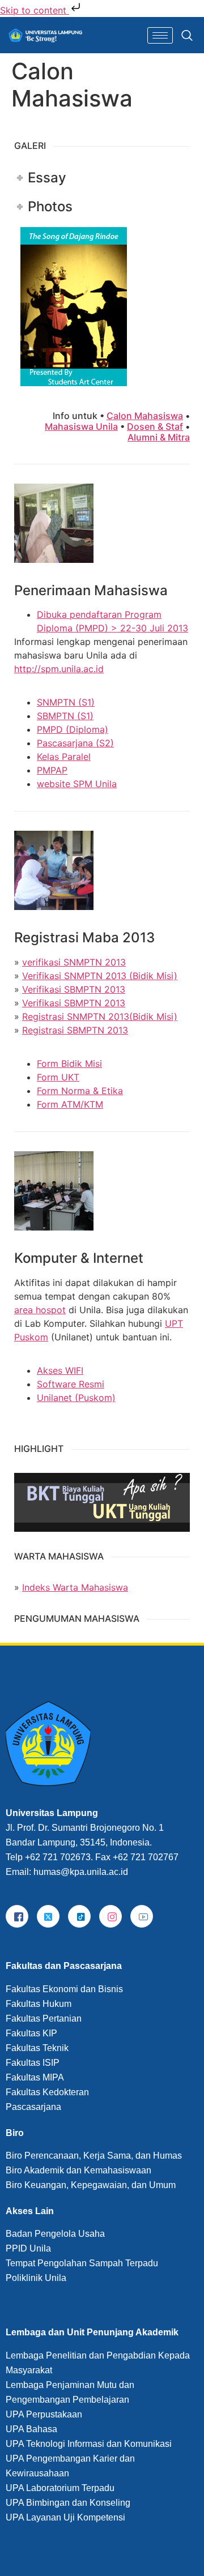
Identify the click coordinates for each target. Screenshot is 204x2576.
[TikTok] (79, 1916)
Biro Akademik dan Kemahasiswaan (78, 2170)
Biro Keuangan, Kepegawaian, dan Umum (91, 2185)
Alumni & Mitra (159, 437)
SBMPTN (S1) (65, 716)
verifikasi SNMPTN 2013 (74, 962)
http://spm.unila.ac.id (59, 669)
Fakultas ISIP (33, 2063)
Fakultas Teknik (37, 2048)
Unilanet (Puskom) (76, 1398)
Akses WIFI (60, 1370)
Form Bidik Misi (69, 1063)
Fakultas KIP (31, 2033)
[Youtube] (142, 1916)
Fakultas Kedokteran (47, 2092)
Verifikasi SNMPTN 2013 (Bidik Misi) (100, 976)
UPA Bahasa (31, 2429)
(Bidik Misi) (153, 1016)
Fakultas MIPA (35, 2077)
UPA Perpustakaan (44, 2414)
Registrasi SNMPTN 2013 (76, 1016)
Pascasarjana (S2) (75, 743)
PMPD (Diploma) (73, 729)
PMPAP (52, 770)
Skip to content (35, 10)
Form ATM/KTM (70, 1104)
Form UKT (58, 1077)
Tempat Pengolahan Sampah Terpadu (82, 2263)
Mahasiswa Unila (81, 426)
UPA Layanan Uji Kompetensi (65, 2517)
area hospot (40, 1310)
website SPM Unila (77, 784)
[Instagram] (110, 1916)
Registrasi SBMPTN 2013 (75, 1030)
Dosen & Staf (155, 426)
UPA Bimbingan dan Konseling (68, 2503)
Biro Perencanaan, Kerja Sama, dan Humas (94, 2156)
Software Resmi (71, 1384)
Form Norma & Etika (80, 1091)
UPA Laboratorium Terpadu (60, 2488)
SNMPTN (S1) (66, 702)
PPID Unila (28, 2248)
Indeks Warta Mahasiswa (75, 1587)
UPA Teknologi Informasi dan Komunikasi (89, 2444)
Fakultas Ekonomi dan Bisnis (64, 1989)
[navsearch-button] (184, 35)
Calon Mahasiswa (145, 416)
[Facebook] (17, 1916)
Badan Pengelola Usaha (55, 2234)
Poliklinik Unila (36, 2278)
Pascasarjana (33, 2107)
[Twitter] (48, 1916)
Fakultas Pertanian (44, 2018)
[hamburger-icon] (160, 35)
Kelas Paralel (64, 757)
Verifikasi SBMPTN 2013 (74, 989)
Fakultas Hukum (39, 2004)
